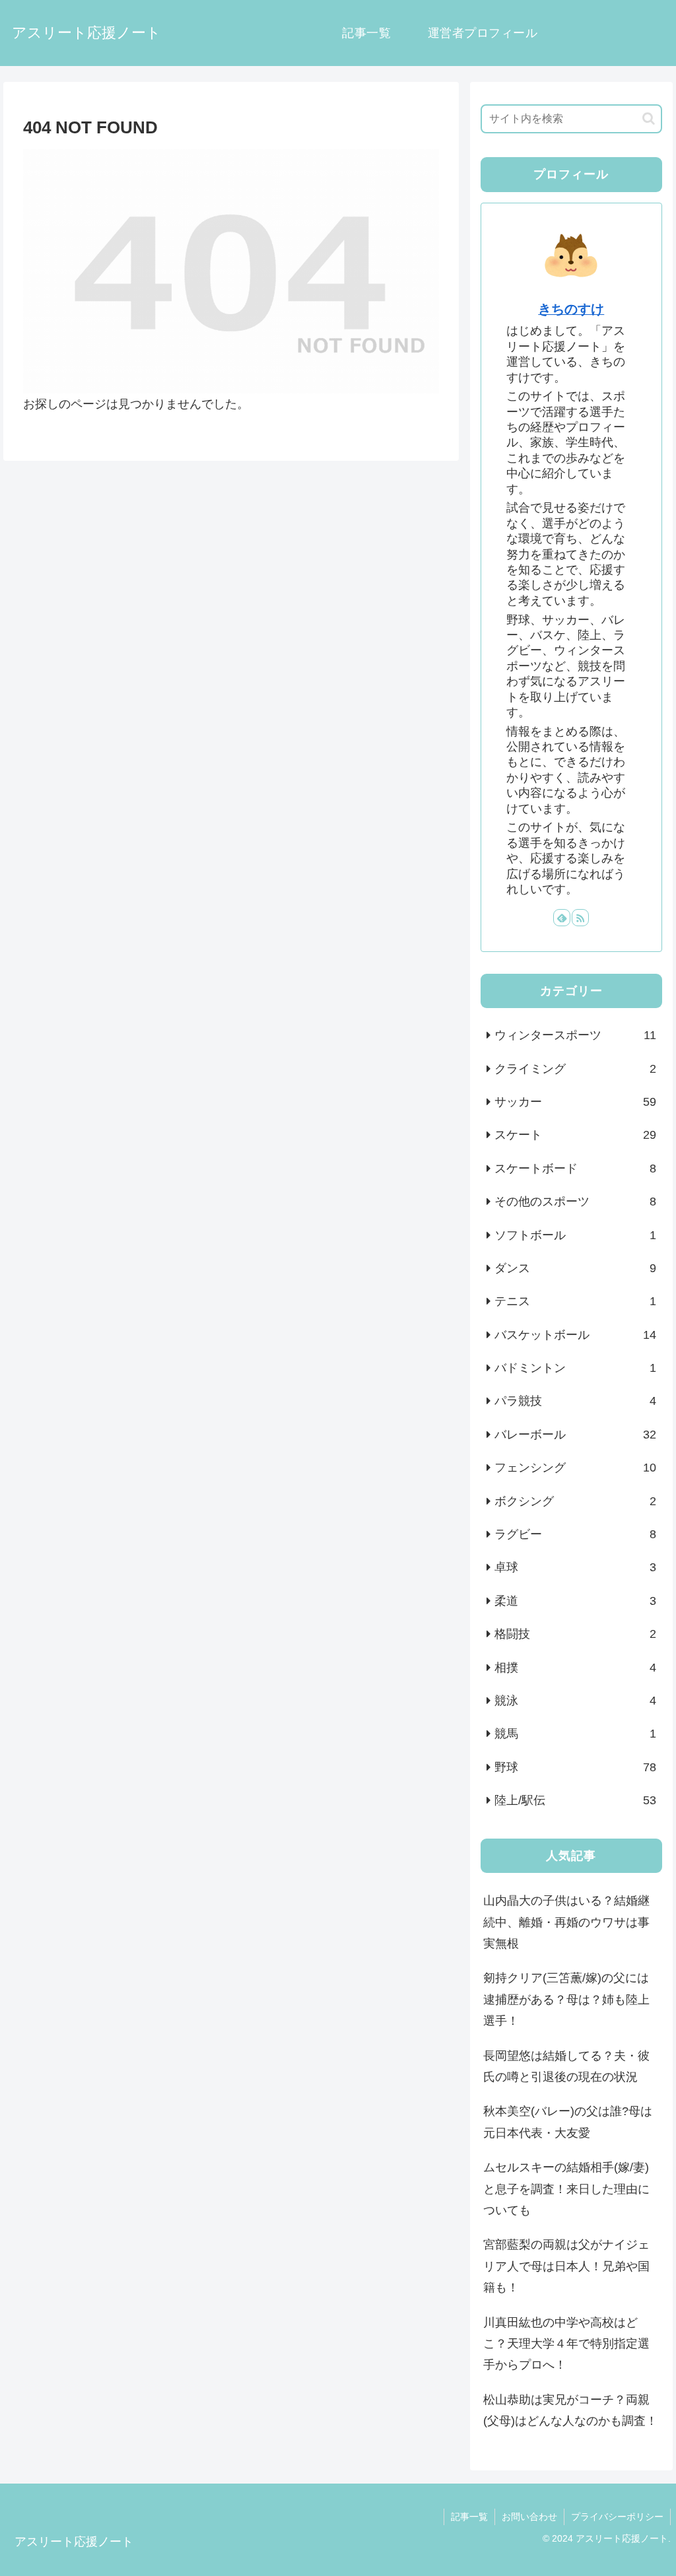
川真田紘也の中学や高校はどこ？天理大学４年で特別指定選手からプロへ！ (566, 2344)
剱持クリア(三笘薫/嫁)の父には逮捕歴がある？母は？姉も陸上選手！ (566, 1999)
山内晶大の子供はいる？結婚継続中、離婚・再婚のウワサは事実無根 (566, 1922)
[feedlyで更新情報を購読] (562, 918)
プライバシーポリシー (617, 2517)
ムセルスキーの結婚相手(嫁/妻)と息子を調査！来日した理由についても (566, 2189)
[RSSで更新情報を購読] (580, 918)
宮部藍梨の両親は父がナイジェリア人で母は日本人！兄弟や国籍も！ (566, 2266)
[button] (649, 119)
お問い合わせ (529, 2517)
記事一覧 (469, 2517)
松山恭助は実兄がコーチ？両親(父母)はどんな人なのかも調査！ (570, 2410)
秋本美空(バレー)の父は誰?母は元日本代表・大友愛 (568, 2122)
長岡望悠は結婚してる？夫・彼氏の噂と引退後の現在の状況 (566, 2066)
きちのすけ (571, 309)
